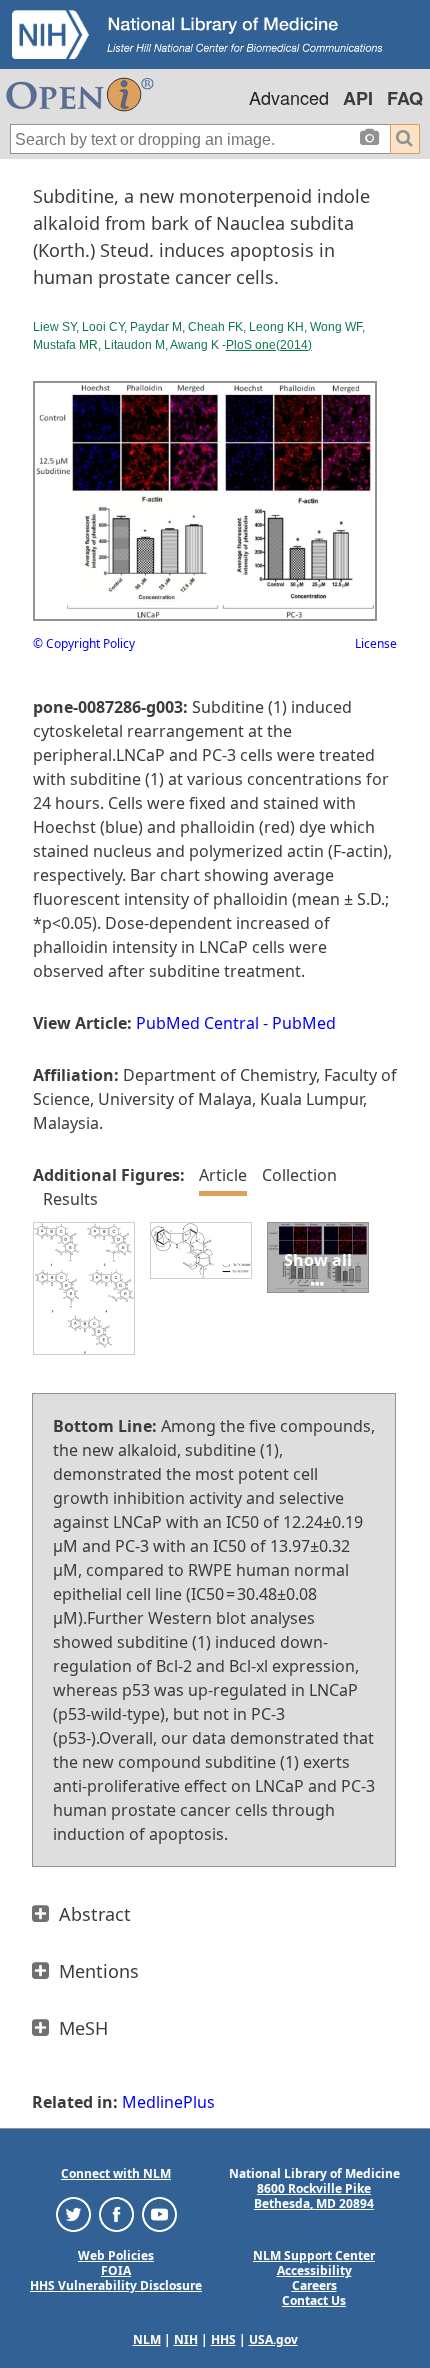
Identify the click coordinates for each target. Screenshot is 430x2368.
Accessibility (314, 2270)
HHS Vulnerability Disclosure (116, 2285)
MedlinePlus (168, 2102)
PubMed (304, 1023)
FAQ (405, 98)
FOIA (116, 2270)
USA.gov (273, 2339)
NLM (147, 2339)
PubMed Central (197, 1023)
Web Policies (116, 2255)
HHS (223, 2339)
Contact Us (314, 2300)
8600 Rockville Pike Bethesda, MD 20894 (314, 2196)
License (376, 643)
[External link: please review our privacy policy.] (73, 2213)
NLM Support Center (314, 2255)
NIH (186, 2339)
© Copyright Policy (84, 643)
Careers (314, 2285)
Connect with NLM (116, 2173)
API (358, 98)
